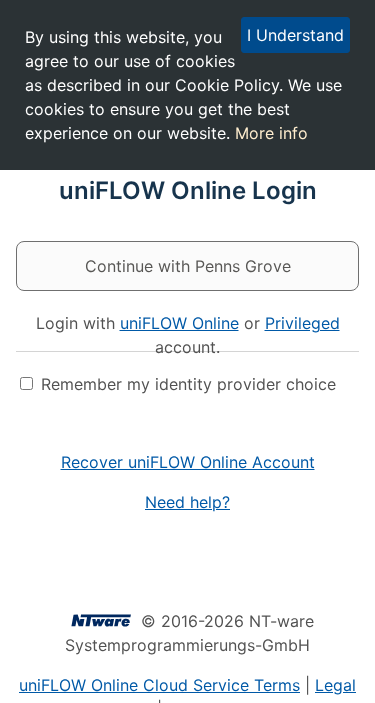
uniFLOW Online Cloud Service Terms (159, 685)
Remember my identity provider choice (188, 384)
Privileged (302, 323)
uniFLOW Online (179, 323)
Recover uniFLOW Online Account (188, 462)
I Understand (295, 35)
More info (271, 133)
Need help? (187, 502)
